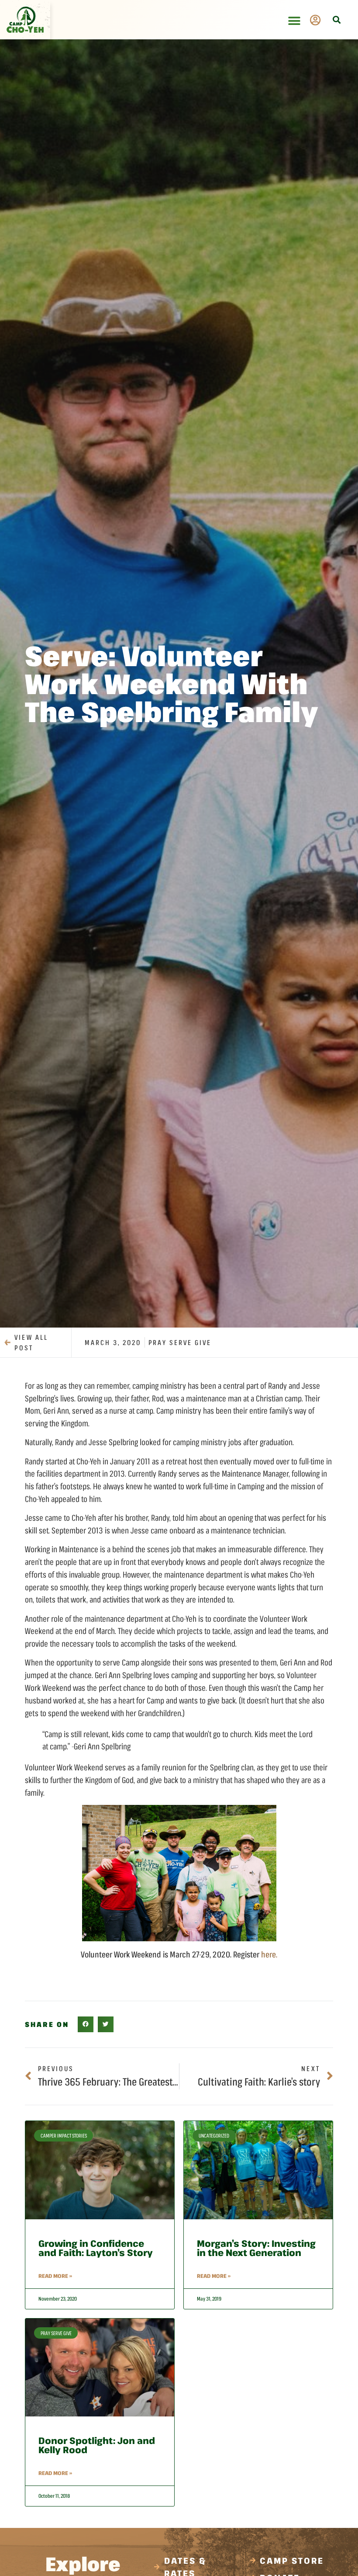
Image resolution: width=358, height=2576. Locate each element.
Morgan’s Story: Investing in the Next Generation (256, 2248)
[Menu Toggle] (294, 21)
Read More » (55, 2276)
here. (269, 1954)
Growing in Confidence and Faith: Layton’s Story (96, 2248)
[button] (336, 20)
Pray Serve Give (180, 1342)
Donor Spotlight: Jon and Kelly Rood (97, 2445)
